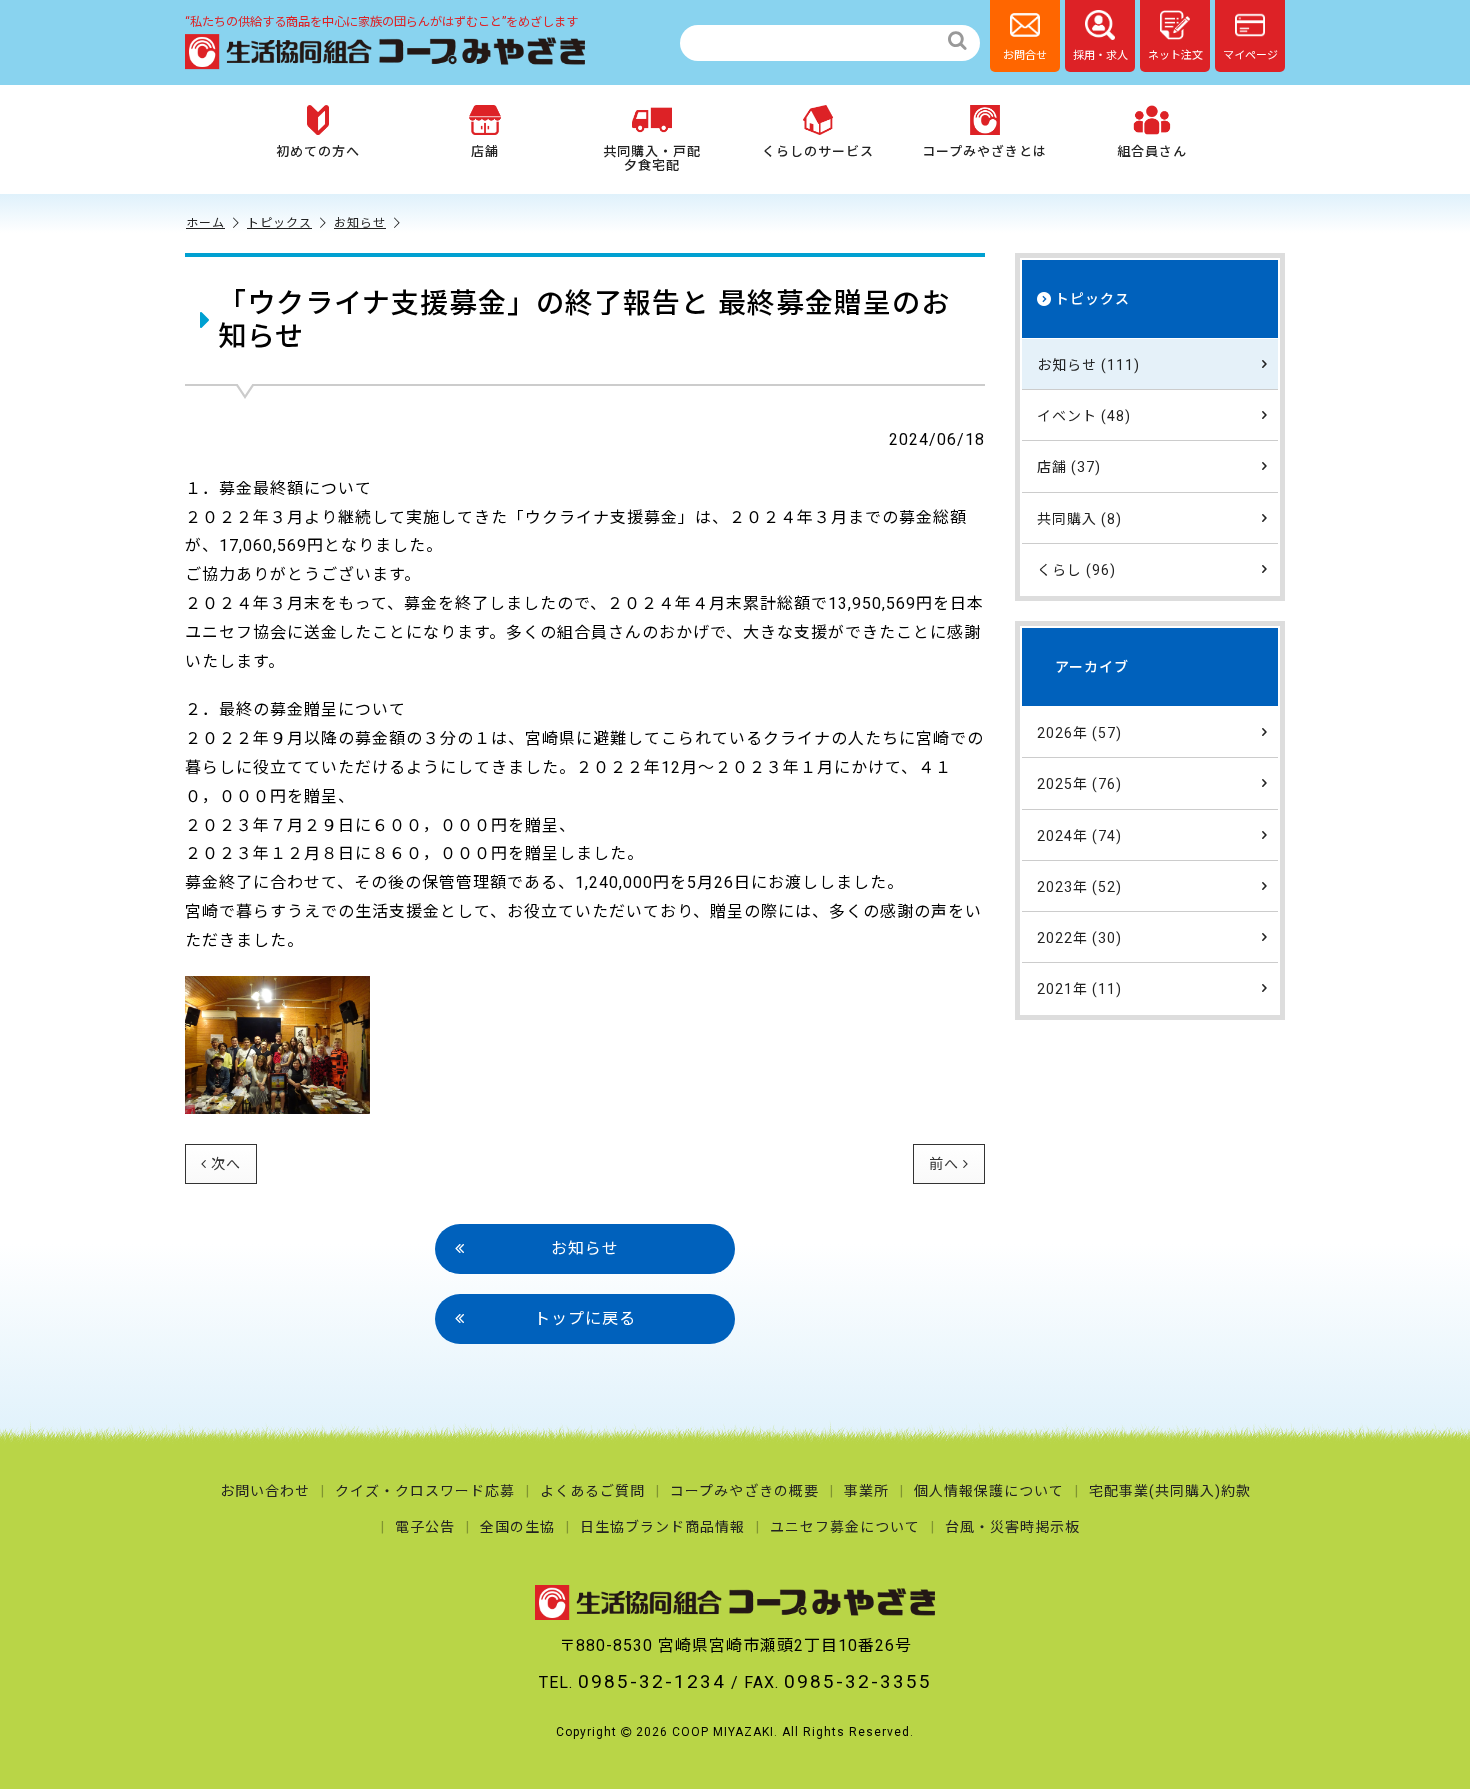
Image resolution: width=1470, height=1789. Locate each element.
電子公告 (425, 1527)
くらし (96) (1076, 570)
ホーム (205, 223)
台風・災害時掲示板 (1012, 1527)
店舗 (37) (1069, 467)
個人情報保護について (989, 1491)
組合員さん (1152, 151)
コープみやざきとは (984, 151)
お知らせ (360, 223)
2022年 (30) (1079, 938)
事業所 (866, 1491)
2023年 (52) (1079, 887)
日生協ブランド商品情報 (662, 1527)
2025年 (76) (1079, 784)
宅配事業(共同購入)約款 (1170, 1491)
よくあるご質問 (592, 1491)
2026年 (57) (1079, 733)
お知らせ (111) (1088, 365)
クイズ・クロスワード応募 (425, 1491)
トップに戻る (585, 1318)
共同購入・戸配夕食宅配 (652, 158)
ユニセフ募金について (845, 1527)
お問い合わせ (265, 1491)
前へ (944, 1164)
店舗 (485, 151)
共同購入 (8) (1079, 519)
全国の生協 (517, 1527)
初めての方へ (318, 151)
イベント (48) (1084, 416)
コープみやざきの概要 (744, 1491)
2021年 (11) (1079, 989)
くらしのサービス (818, 151)
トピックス (279, 223)
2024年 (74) (1079, 835)
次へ (226, 1164)
